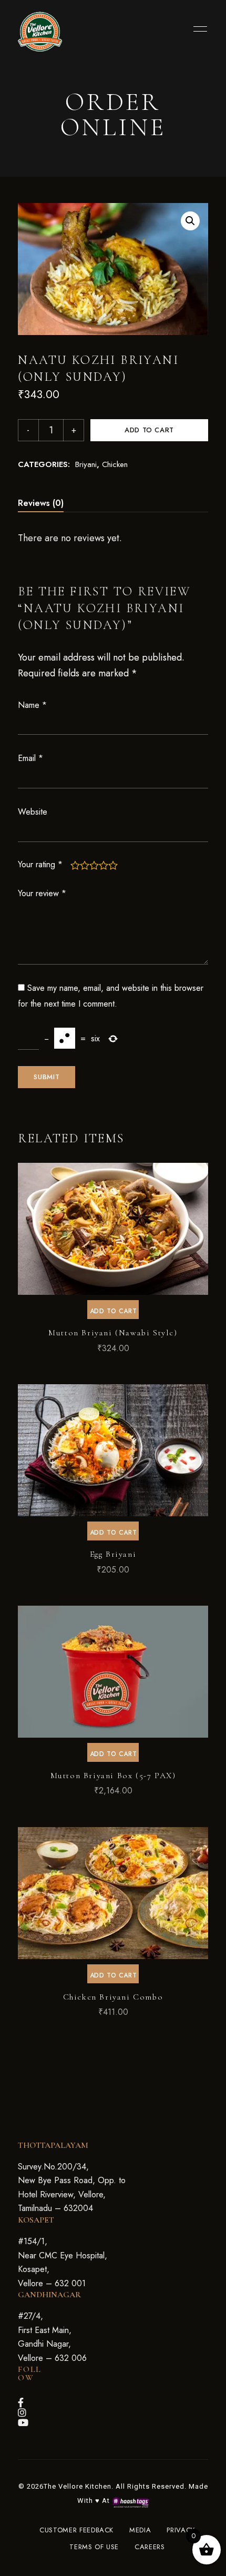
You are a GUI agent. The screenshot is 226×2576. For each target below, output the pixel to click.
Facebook (21, 2402)
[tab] (41, 503)
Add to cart (149, 430)
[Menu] (198, 29)
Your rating (40, 864)
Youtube (23, 2422)
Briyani (86, 464)
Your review (42, 893)
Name (32, 705)
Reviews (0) (41, 503)
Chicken (115, 464)
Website (33, 812)
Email (30, 758)
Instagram (22, 2412)
